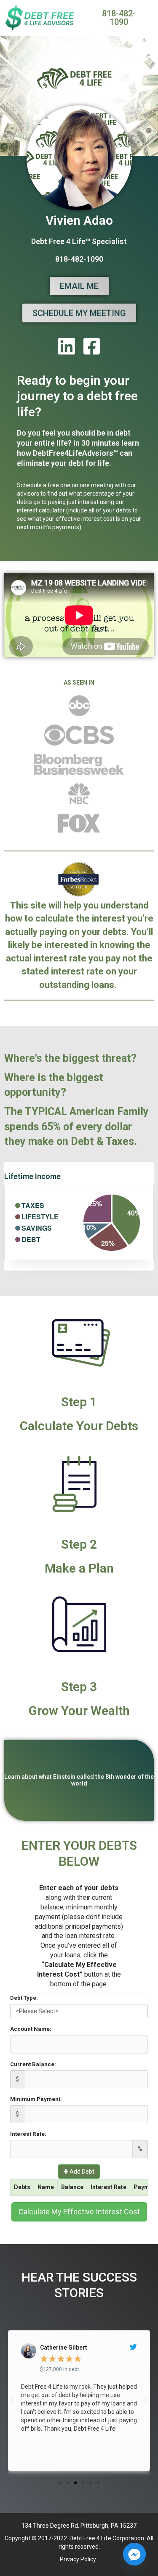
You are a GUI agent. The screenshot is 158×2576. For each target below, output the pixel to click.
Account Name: (31, 2029)
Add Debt (81, 2172)
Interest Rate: (28, 2134)
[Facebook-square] (92, 346)
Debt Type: (24, 1998)
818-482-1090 (79, 259)
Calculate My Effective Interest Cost (79, 2212)
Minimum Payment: (36, 2099)
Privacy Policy (79, 2559)
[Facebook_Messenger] (134, 2554)
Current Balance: (33, 2064)
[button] (60, 2483)
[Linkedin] (66, 346)
